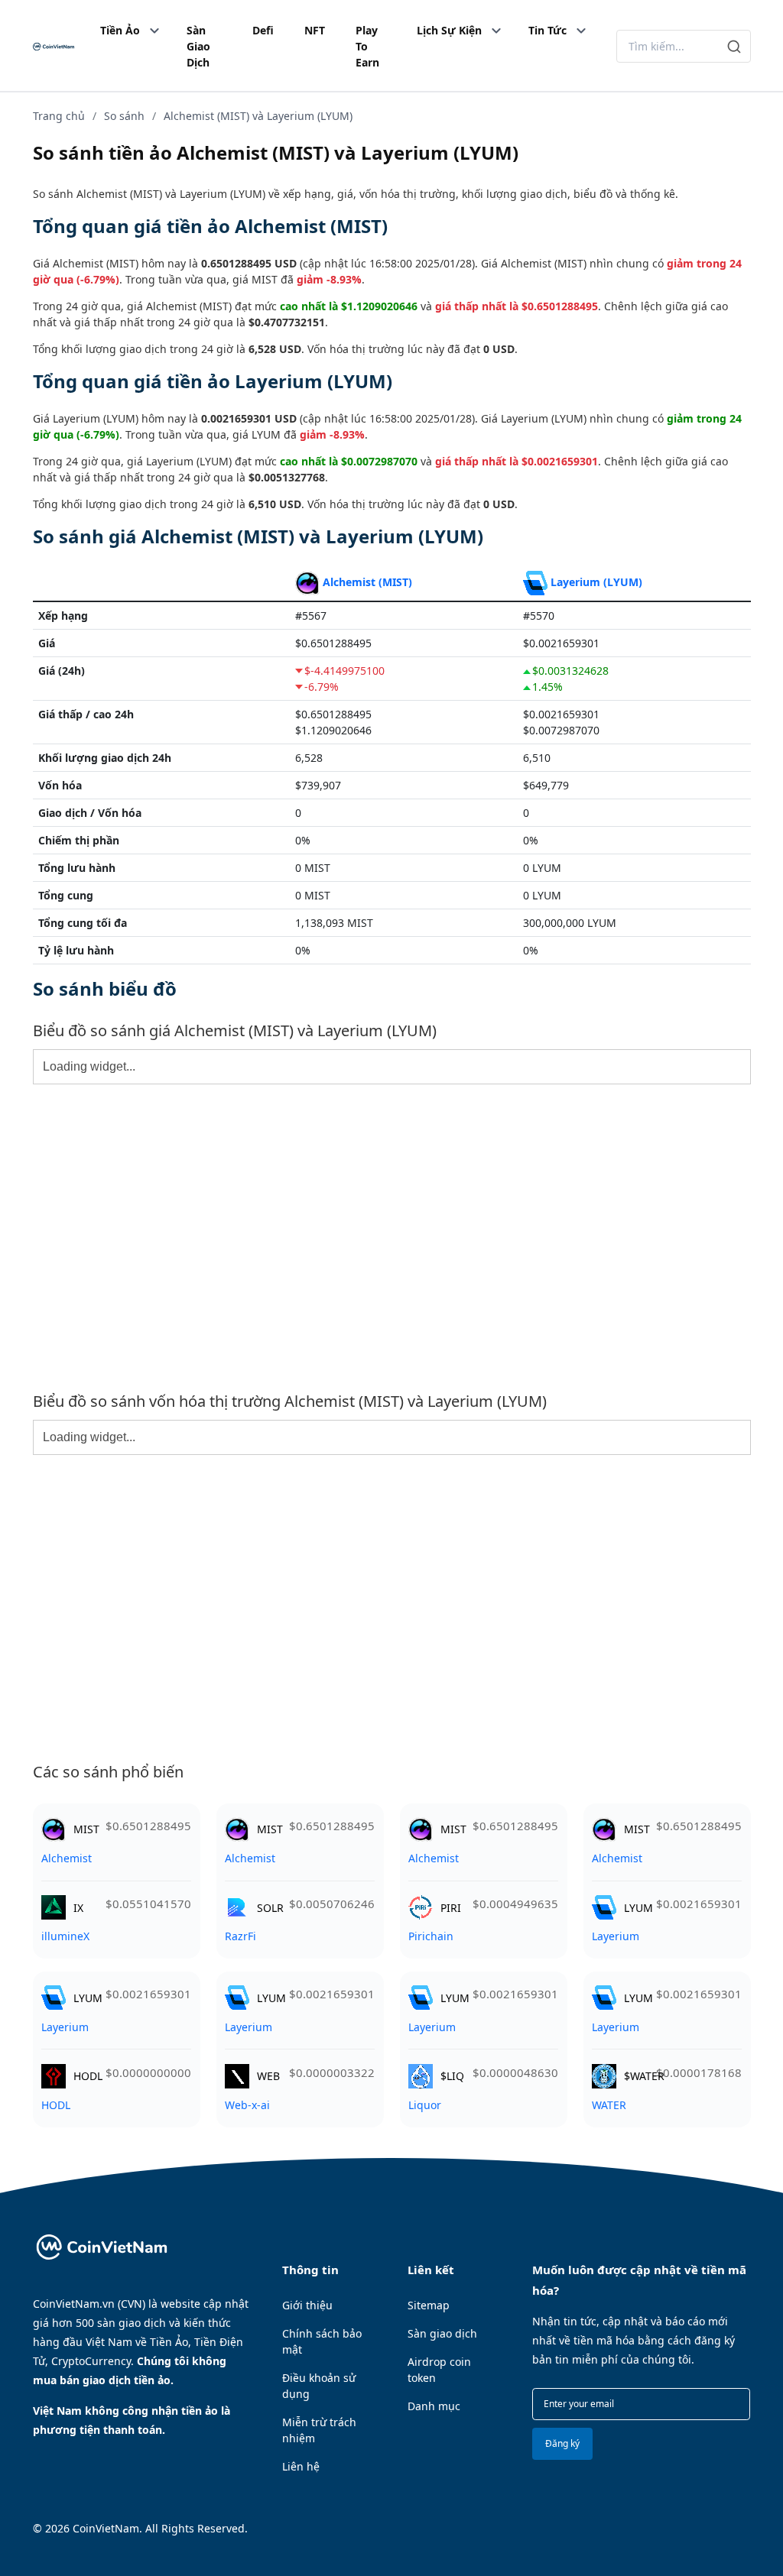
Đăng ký (562, 2443)
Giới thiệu (307, 2305)
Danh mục (434, 2406)
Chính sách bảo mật (322, 2341)
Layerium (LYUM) (596, 582)
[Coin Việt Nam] (54, 46)
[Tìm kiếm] (734, 46)
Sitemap (429, 2305)
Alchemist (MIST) (367, 582)
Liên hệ (301, 2466)
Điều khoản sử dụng (319, 2386)
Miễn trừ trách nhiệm (319, 2430)
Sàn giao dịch (442, 2333)
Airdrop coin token (439, 2370)
